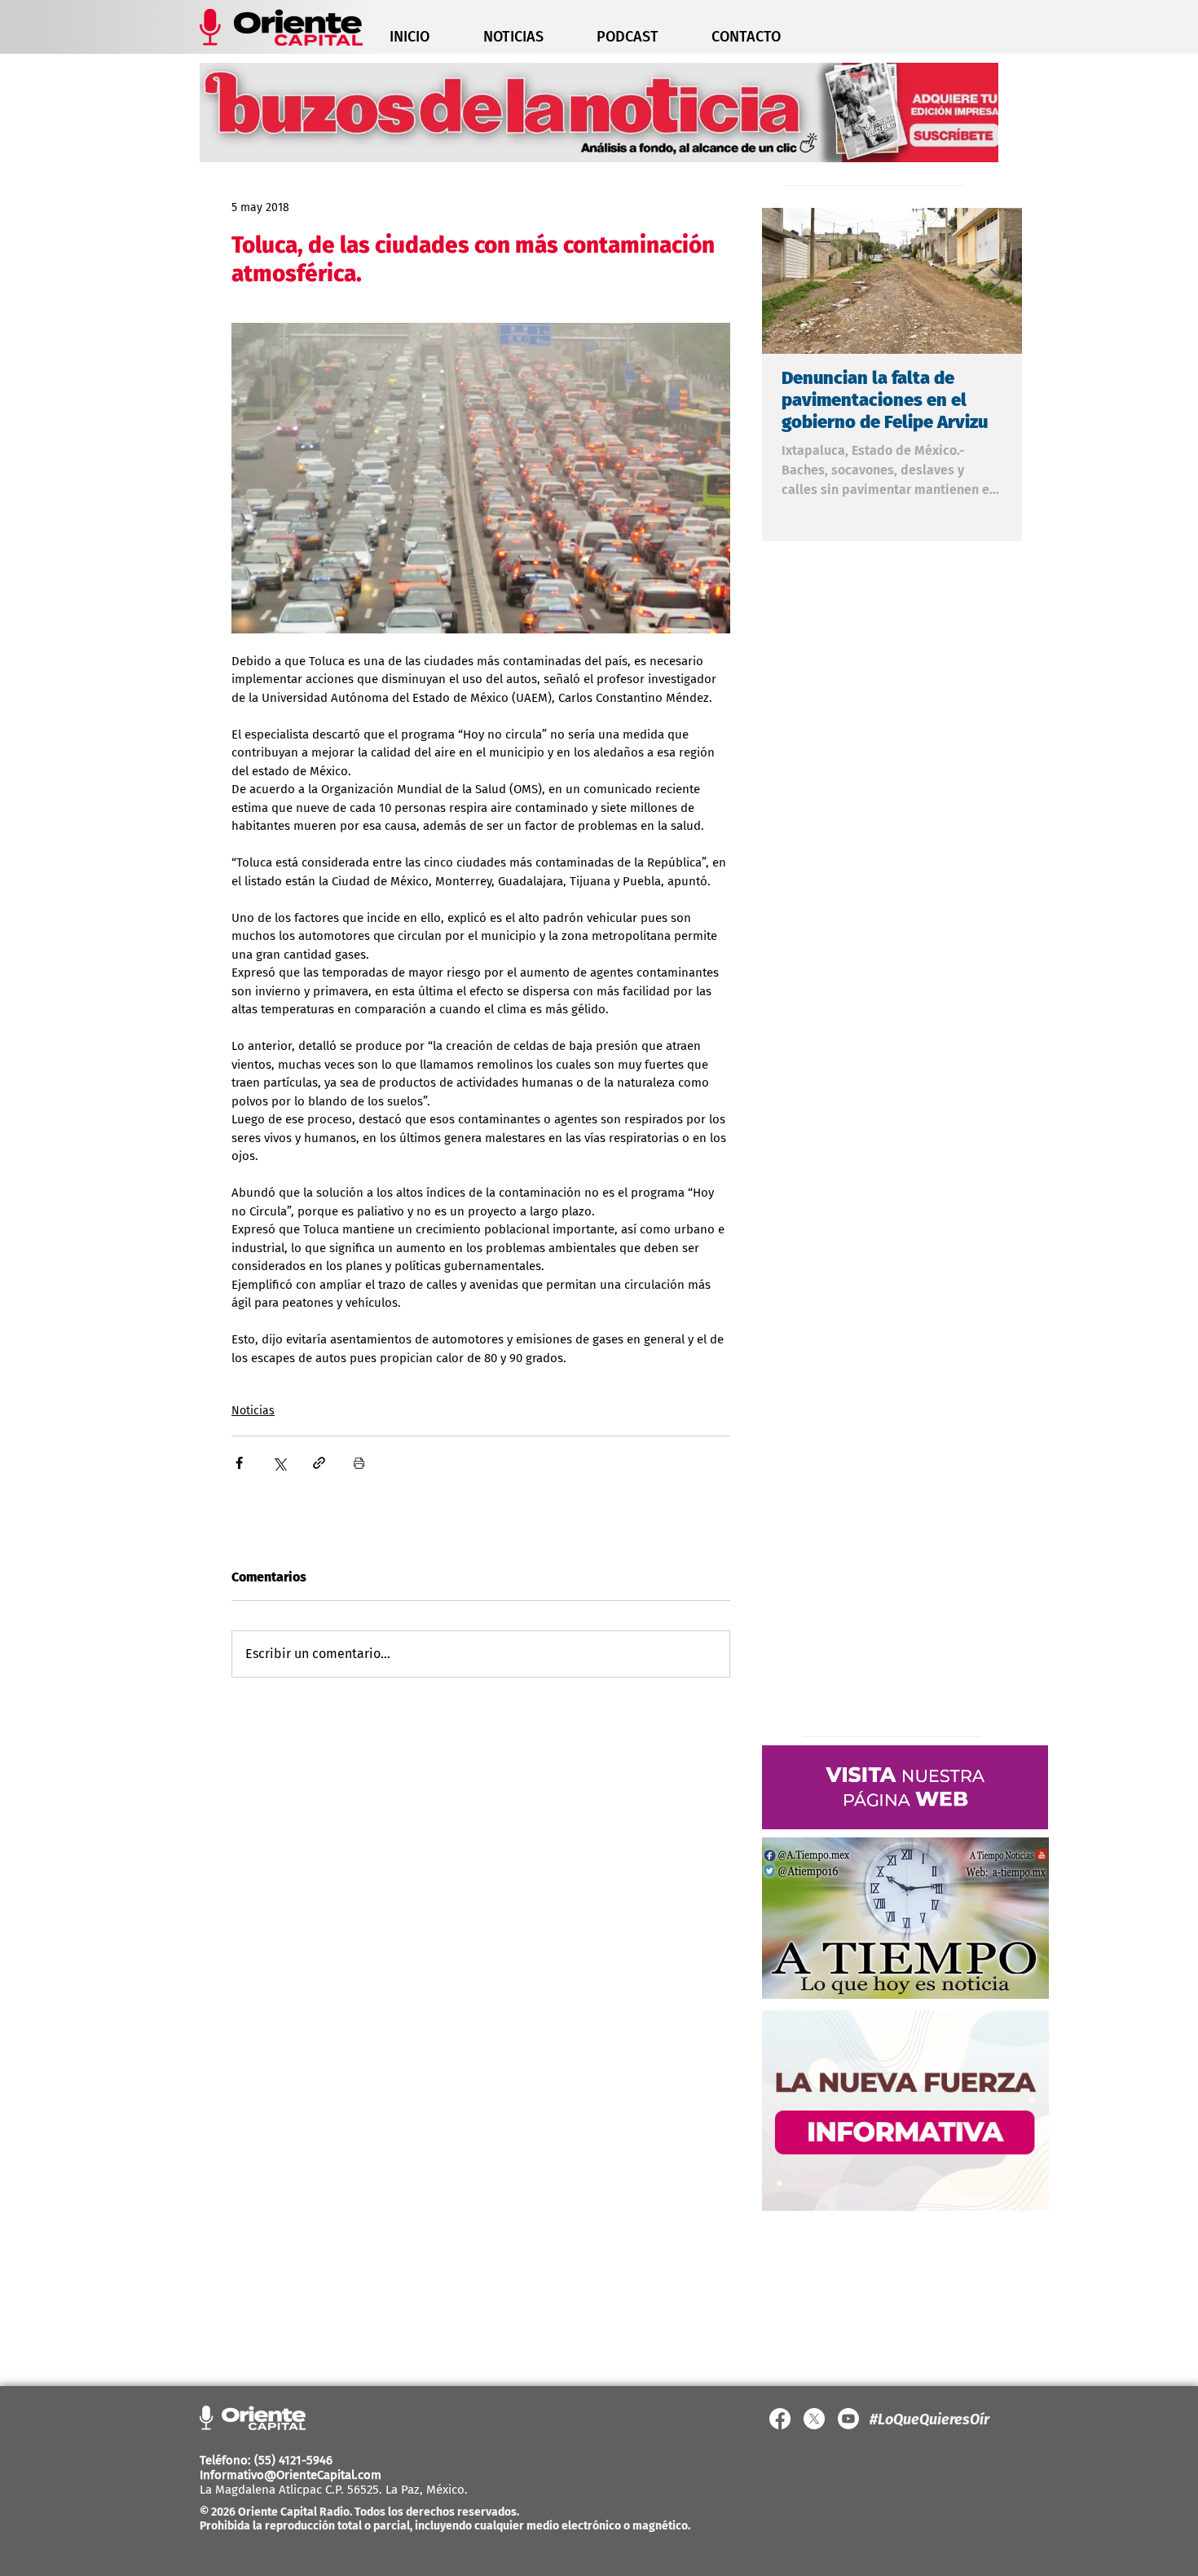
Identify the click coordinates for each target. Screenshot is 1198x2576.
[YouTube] (848, 2419)
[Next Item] (996, 281)
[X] (814, 2419)
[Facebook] (780, 2419)
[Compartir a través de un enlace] (319, 1463)
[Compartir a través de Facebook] (239, 1463)
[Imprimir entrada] (359, 1463)
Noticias (253, 1411)
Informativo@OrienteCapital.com (291, 2475)
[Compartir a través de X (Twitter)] (279, 1463)
